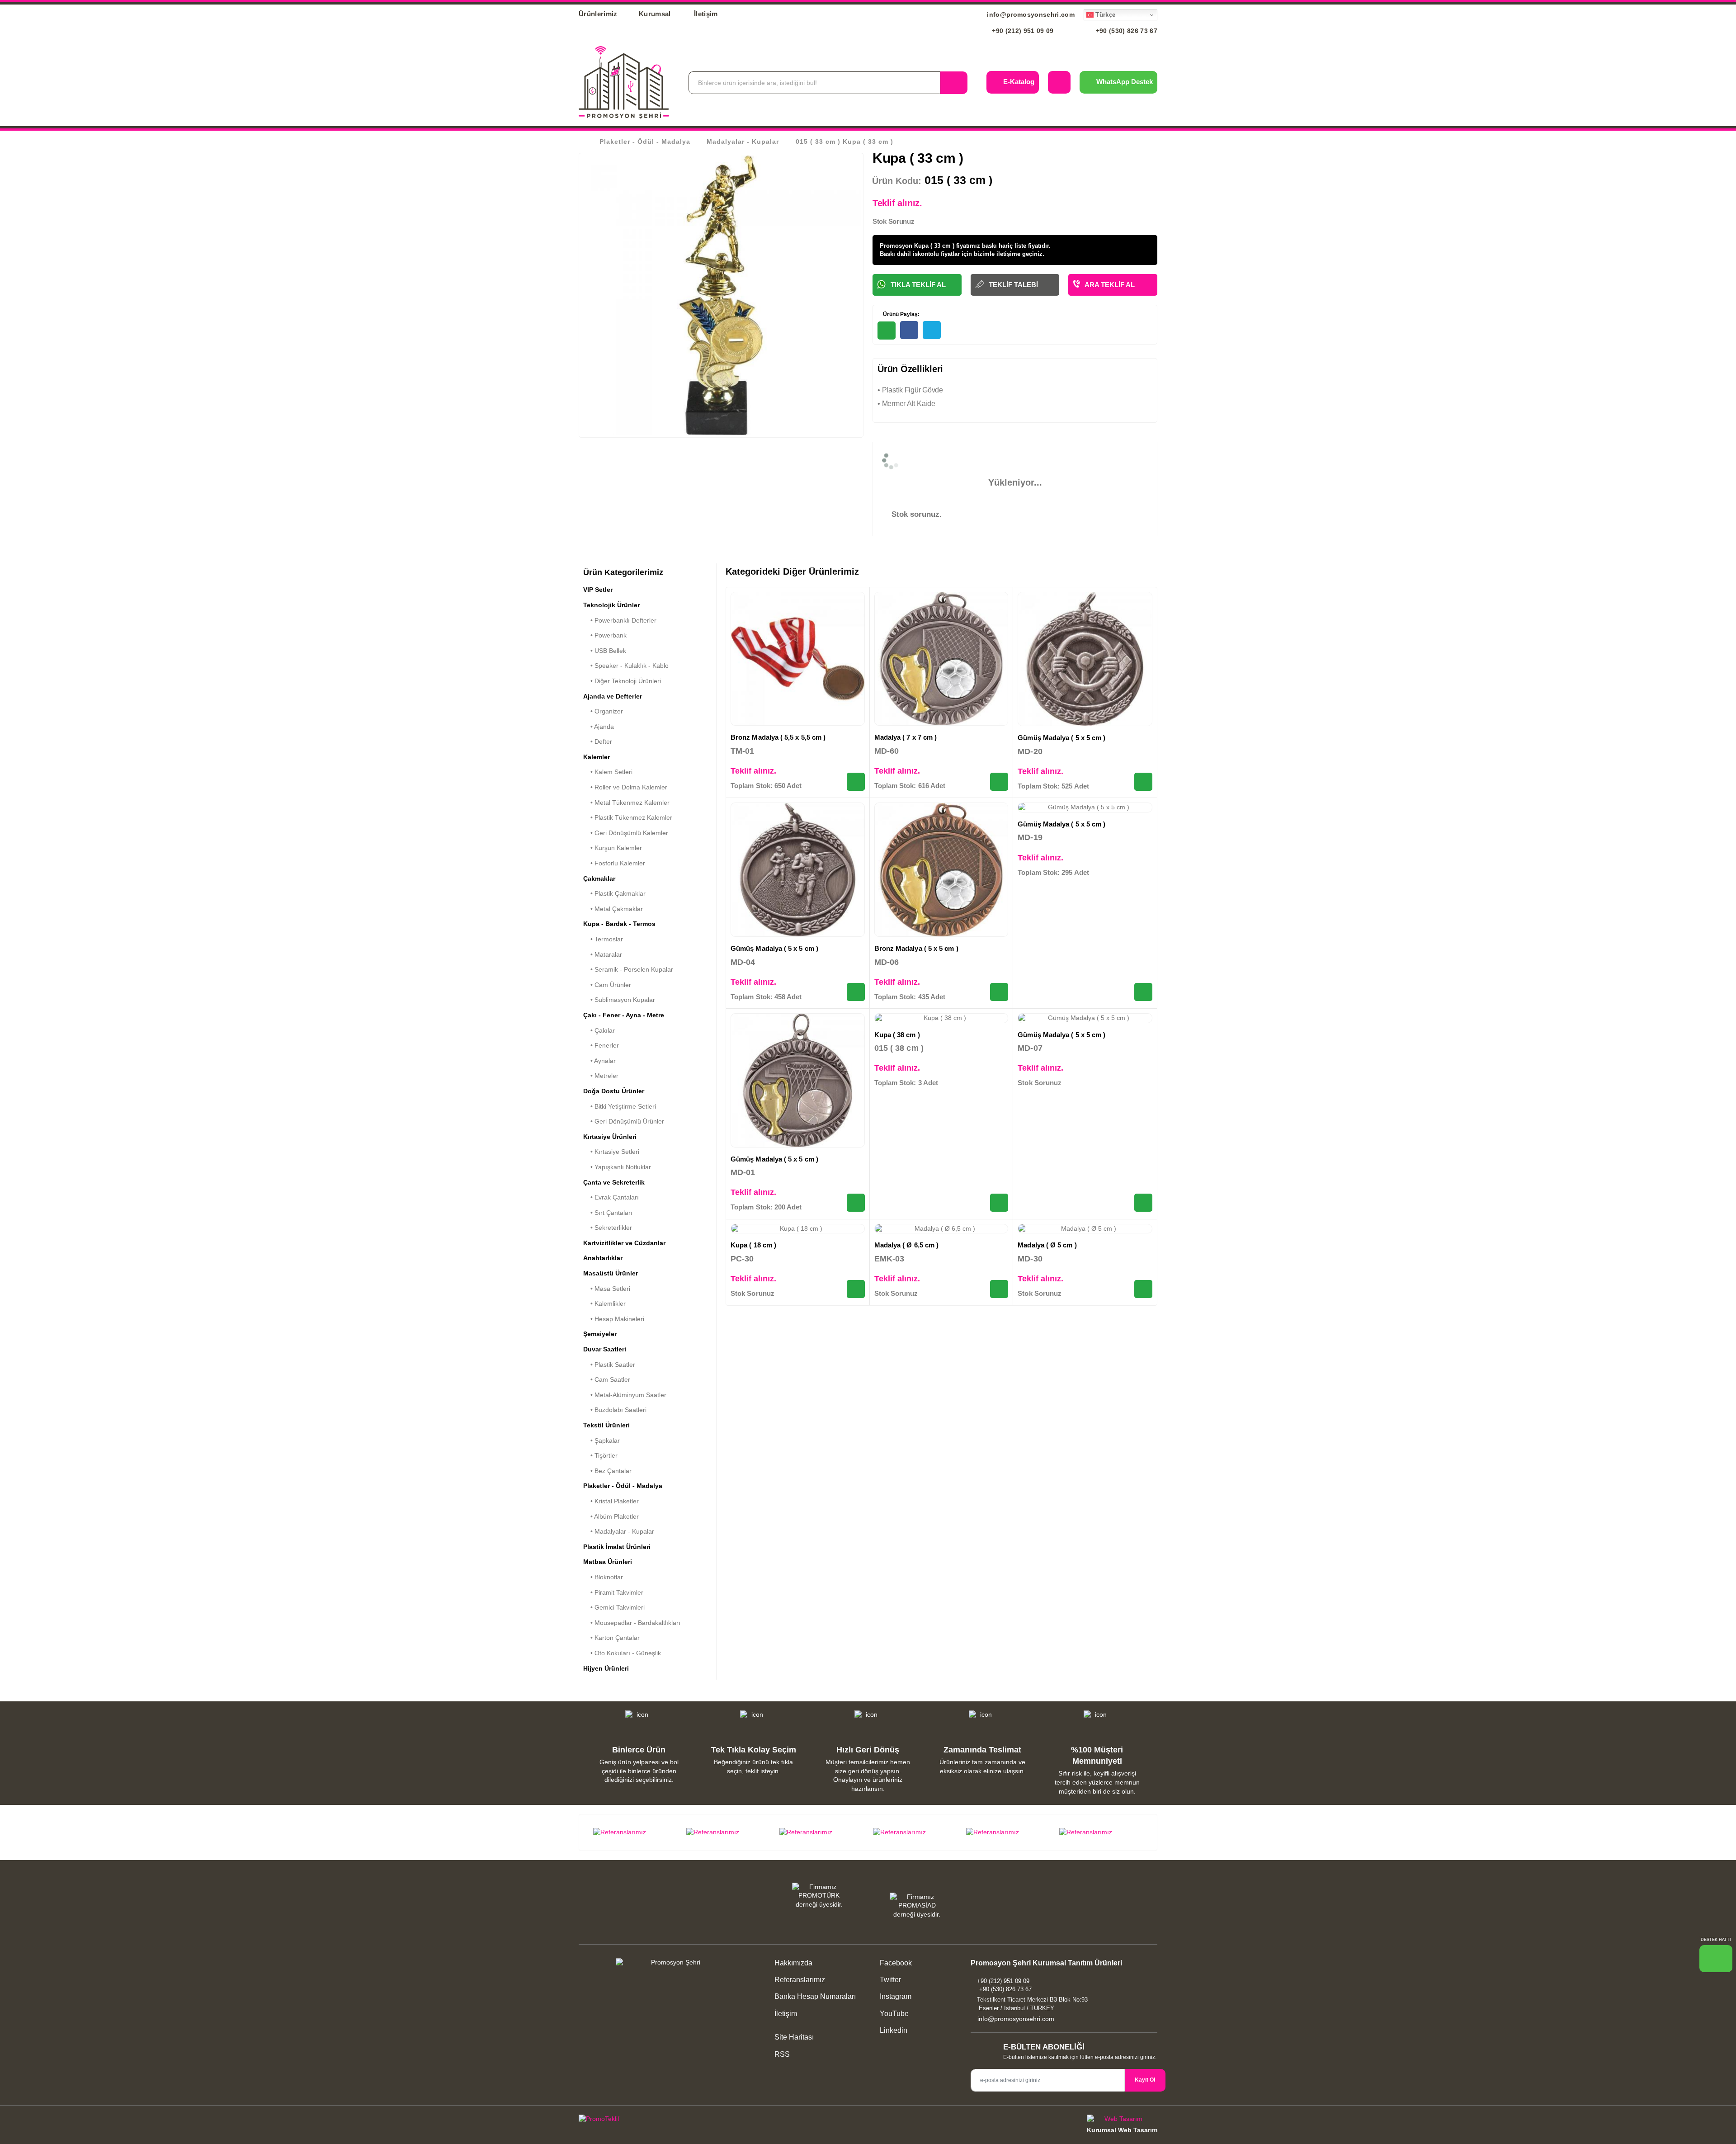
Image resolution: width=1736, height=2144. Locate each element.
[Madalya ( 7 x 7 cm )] (941, 659)
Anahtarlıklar (603, 1258)
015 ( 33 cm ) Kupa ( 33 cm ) (844, 142)
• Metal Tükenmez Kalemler (626, 803)
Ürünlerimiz (598, 14)
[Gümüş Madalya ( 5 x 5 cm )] (1085, 659)
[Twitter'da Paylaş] (932, 330)
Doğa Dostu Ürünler (614, 1091)
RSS (782, 2054)
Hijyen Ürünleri (606, 1668)
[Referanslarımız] (635, 1832)
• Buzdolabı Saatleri (615, 1410)
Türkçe (1104, 15)
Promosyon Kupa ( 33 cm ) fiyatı (925, 246)
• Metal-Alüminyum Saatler (625, 1395)
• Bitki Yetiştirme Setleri (620, 1106)
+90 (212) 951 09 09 (1022, 31)
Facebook (895, 1963)
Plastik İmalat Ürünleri (617, 1547)
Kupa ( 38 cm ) (897, 1035)
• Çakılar (599, 1030)
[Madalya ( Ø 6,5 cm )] (941, 1229)
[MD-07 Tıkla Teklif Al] (1143, 1203)
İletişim (706, 14)
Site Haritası (794, 2037)
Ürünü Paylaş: (901, 314)
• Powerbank (605, 635)
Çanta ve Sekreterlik (614, 1182)
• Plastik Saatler (609, 1365)
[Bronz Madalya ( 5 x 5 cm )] (941, 870)
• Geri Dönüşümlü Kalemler (626, 833)
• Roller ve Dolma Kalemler (625, 787)
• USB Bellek (605, 651)
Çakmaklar (599, 878)
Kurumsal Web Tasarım (1122, 2130)
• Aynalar (599, 1061)
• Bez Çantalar (607, 1471)
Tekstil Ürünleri (606, 1425)
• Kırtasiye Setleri (611, 1152)
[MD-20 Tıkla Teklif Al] (1143, 782)
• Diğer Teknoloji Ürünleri (622, 681)
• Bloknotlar (603, 1577)
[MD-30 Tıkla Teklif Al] (1143, 1289)
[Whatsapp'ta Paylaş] (887, 331)
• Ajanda (599, 727)
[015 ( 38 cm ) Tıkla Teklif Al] (999, 1203)
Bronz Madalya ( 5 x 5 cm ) (916, 948)
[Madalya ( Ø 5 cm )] (1085, 1229)
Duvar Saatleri (605, 1349)
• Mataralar (603, 954)
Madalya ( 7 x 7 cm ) (906, 737)
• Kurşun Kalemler (613, 848)
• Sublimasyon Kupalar (619, 1000)
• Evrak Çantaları (611, 1197)
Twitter (889, 1980)
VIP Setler (598, 590)
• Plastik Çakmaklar (614, 893)
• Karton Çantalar (611, 1638)
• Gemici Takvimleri (614, 1607)
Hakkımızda (793, 1963)
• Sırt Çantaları (608, 1213)
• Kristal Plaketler (611, 1501)
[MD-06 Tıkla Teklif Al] (999, 992)
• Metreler (601, 1076)
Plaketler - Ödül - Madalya (645, 142)
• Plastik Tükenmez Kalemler (628, 817)
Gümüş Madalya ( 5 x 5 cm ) (1061, 738)
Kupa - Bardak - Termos (619, 924)
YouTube (893, 2014)
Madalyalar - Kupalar (743, 142)
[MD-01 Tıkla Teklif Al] (856, 1203)
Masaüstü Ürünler (611, 1273)
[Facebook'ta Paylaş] (909, 330)
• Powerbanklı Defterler (620, 620)
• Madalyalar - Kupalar (619, 1531)
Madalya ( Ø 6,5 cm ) (907, 1245)
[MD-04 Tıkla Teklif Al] (856, 992)
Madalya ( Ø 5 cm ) (1047, 1245)
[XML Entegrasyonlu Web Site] (721, 2120)
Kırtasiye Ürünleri (610, 1137)
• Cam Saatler (607, 1379)
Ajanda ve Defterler (613, 696)
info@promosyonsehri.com (1030, 14)
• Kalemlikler (604, 1303)
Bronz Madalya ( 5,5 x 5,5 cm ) (778, 737)
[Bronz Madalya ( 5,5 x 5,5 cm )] (798, 659)
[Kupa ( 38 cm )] (941, 1018)
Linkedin (893, 2030)
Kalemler (597, 757)
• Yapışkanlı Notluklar (617, 1167)
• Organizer (603, 711)
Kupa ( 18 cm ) (753, 1245)
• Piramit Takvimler (613, 1592)
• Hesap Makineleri (614, 1319)
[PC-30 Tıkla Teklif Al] (856, 1289)
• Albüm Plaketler (611, 1516)
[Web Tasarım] (1122, 2120)
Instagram (895, 1996)
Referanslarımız (800, 1980)
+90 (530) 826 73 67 (1125, 31)
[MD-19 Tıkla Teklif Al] (1143, 992)
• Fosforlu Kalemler (614, 863)
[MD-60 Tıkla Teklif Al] (999, 782)
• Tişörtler (600, 1455)
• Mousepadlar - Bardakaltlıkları (632, 1623)
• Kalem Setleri (608, 772)
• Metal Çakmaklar (613, 909)
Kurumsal (656, 14)
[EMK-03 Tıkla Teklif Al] (999, 1289)
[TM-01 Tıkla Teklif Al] (856, 782)
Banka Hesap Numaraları (815, 1996)
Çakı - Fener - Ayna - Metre (624, 1015)
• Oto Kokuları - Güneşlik (622, 1653)
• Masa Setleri (607, 1289)
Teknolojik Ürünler (611, 605)
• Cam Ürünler (607, 985)
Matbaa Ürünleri (608, 1562)
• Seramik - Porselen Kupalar (628, 969)
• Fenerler (601, 1045)
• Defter (598, 741)
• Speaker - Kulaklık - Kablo (626, 666)
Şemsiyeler (600, 1334)
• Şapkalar (601, 1440)
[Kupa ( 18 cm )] (798, 1229)
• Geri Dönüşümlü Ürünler (624, 1121)
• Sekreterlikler (608, 1228)
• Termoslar (603, 939)
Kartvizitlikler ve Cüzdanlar (624, 1243)
